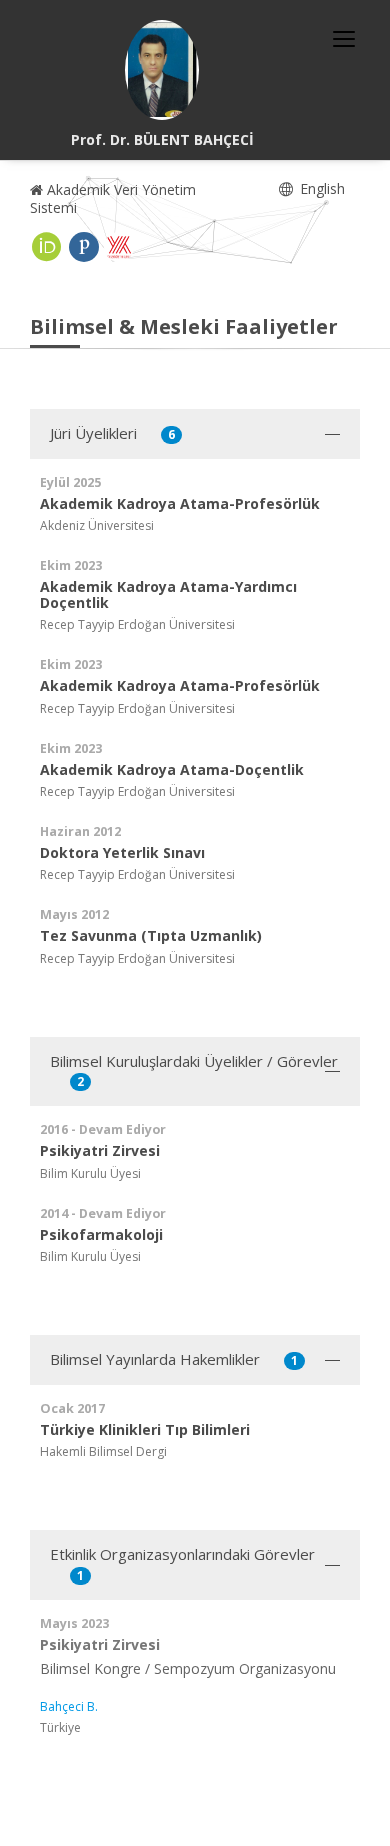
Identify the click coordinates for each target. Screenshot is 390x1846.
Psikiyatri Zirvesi (100, 1644)
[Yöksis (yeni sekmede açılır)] (119, 247)
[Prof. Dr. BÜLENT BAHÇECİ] (162, 70)
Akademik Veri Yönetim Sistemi (113, 198)
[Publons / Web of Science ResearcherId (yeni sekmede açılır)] (84, 247)
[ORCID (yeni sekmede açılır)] (47, 247)
